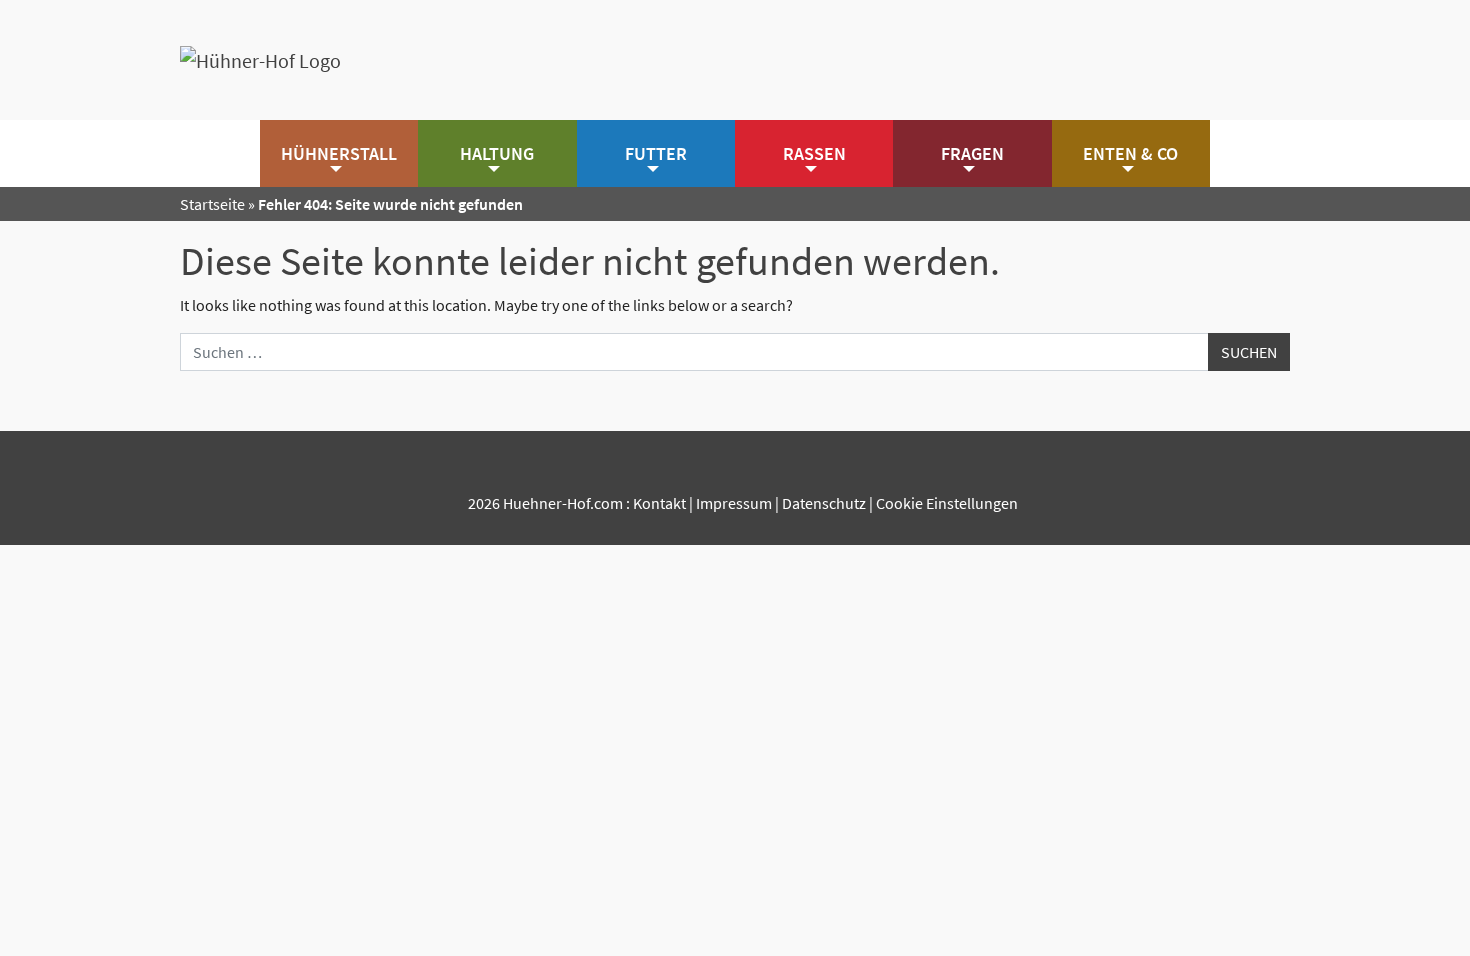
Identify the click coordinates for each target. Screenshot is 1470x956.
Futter (656, 153)
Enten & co (1130, 153)
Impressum (734, 503)
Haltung (497, 153)
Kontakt (659, 503)
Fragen (972, 153)
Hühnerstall (339, 153)
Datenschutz (824, 503)
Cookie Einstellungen (947, 503)
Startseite (212, 204)
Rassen (814, 153)
